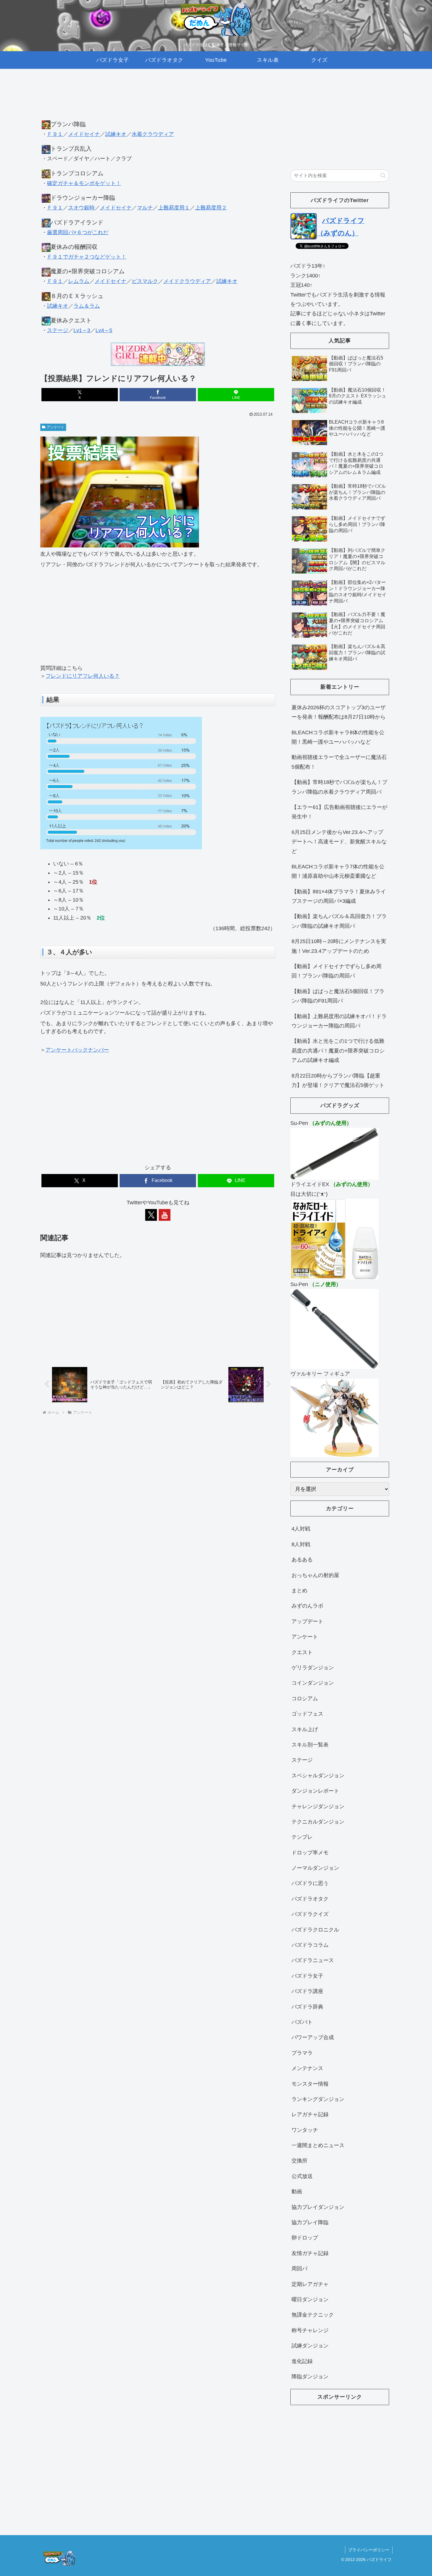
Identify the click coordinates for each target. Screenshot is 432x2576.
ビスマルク (145, 281)
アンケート (56, 427)
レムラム (79, 281)
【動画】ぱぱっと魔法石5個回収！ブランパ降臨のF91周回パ (338, 996)
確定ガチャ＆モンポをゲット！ (84, 183)
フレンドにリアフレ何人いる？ (83, 676)
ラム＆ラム (87, 306)
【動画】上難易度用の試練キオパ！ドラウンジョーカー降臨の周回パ (339, 1021)
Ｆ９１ (55, 134)
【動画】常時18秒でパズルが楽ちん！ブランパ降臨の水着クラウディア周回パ (339, 787)
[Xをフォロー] (151, 1215)
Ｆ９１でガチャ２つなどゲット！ (87, 257)
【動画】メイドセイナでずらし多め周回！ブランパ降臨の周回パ (336, 971)
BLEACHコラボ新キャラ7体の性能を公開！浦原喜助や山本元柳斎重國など (338, 871)
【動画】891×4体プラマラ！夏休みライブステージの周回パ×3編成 (339, 896)
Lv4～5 (104, 330)
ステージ (58, 330)
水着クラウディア (153, 134)
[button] (383, 175)
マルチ (145, 208)
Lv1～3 (82, 330)
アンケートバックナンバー (77, 1050)
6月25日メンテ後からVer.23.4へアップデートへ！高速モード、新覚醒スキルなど (339, 842)
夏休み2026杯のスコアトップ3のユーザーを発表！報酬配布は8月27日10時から (339, 712)
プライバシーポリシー (369, 2550)
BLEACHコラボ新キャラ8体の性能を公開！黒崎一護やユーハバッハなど (338, 737)
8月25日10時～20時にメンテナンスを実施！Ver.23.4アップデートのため (339, 946)
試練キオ (116, 134)
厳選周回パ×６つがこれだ (78, 232)
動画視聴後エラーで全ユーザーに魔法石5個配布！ (339, 762)
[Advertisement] (158, 100)
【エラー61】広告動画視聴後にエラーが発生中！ (339, 812)
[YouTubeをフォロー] (165, 1215)
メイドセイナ (84, 134)
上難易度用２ (211, 208)
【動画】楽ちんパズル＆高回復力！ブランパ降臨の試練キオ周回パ (339, 921)
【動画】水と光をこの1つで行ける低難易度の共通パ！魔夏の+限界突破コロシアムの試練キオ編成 (338, 1051)
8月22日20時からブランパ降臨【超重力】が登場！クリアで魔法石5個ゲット (338, 1080)
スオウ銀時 (81, 208)
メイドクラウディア (187, 281)
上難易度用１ (174, 208)
